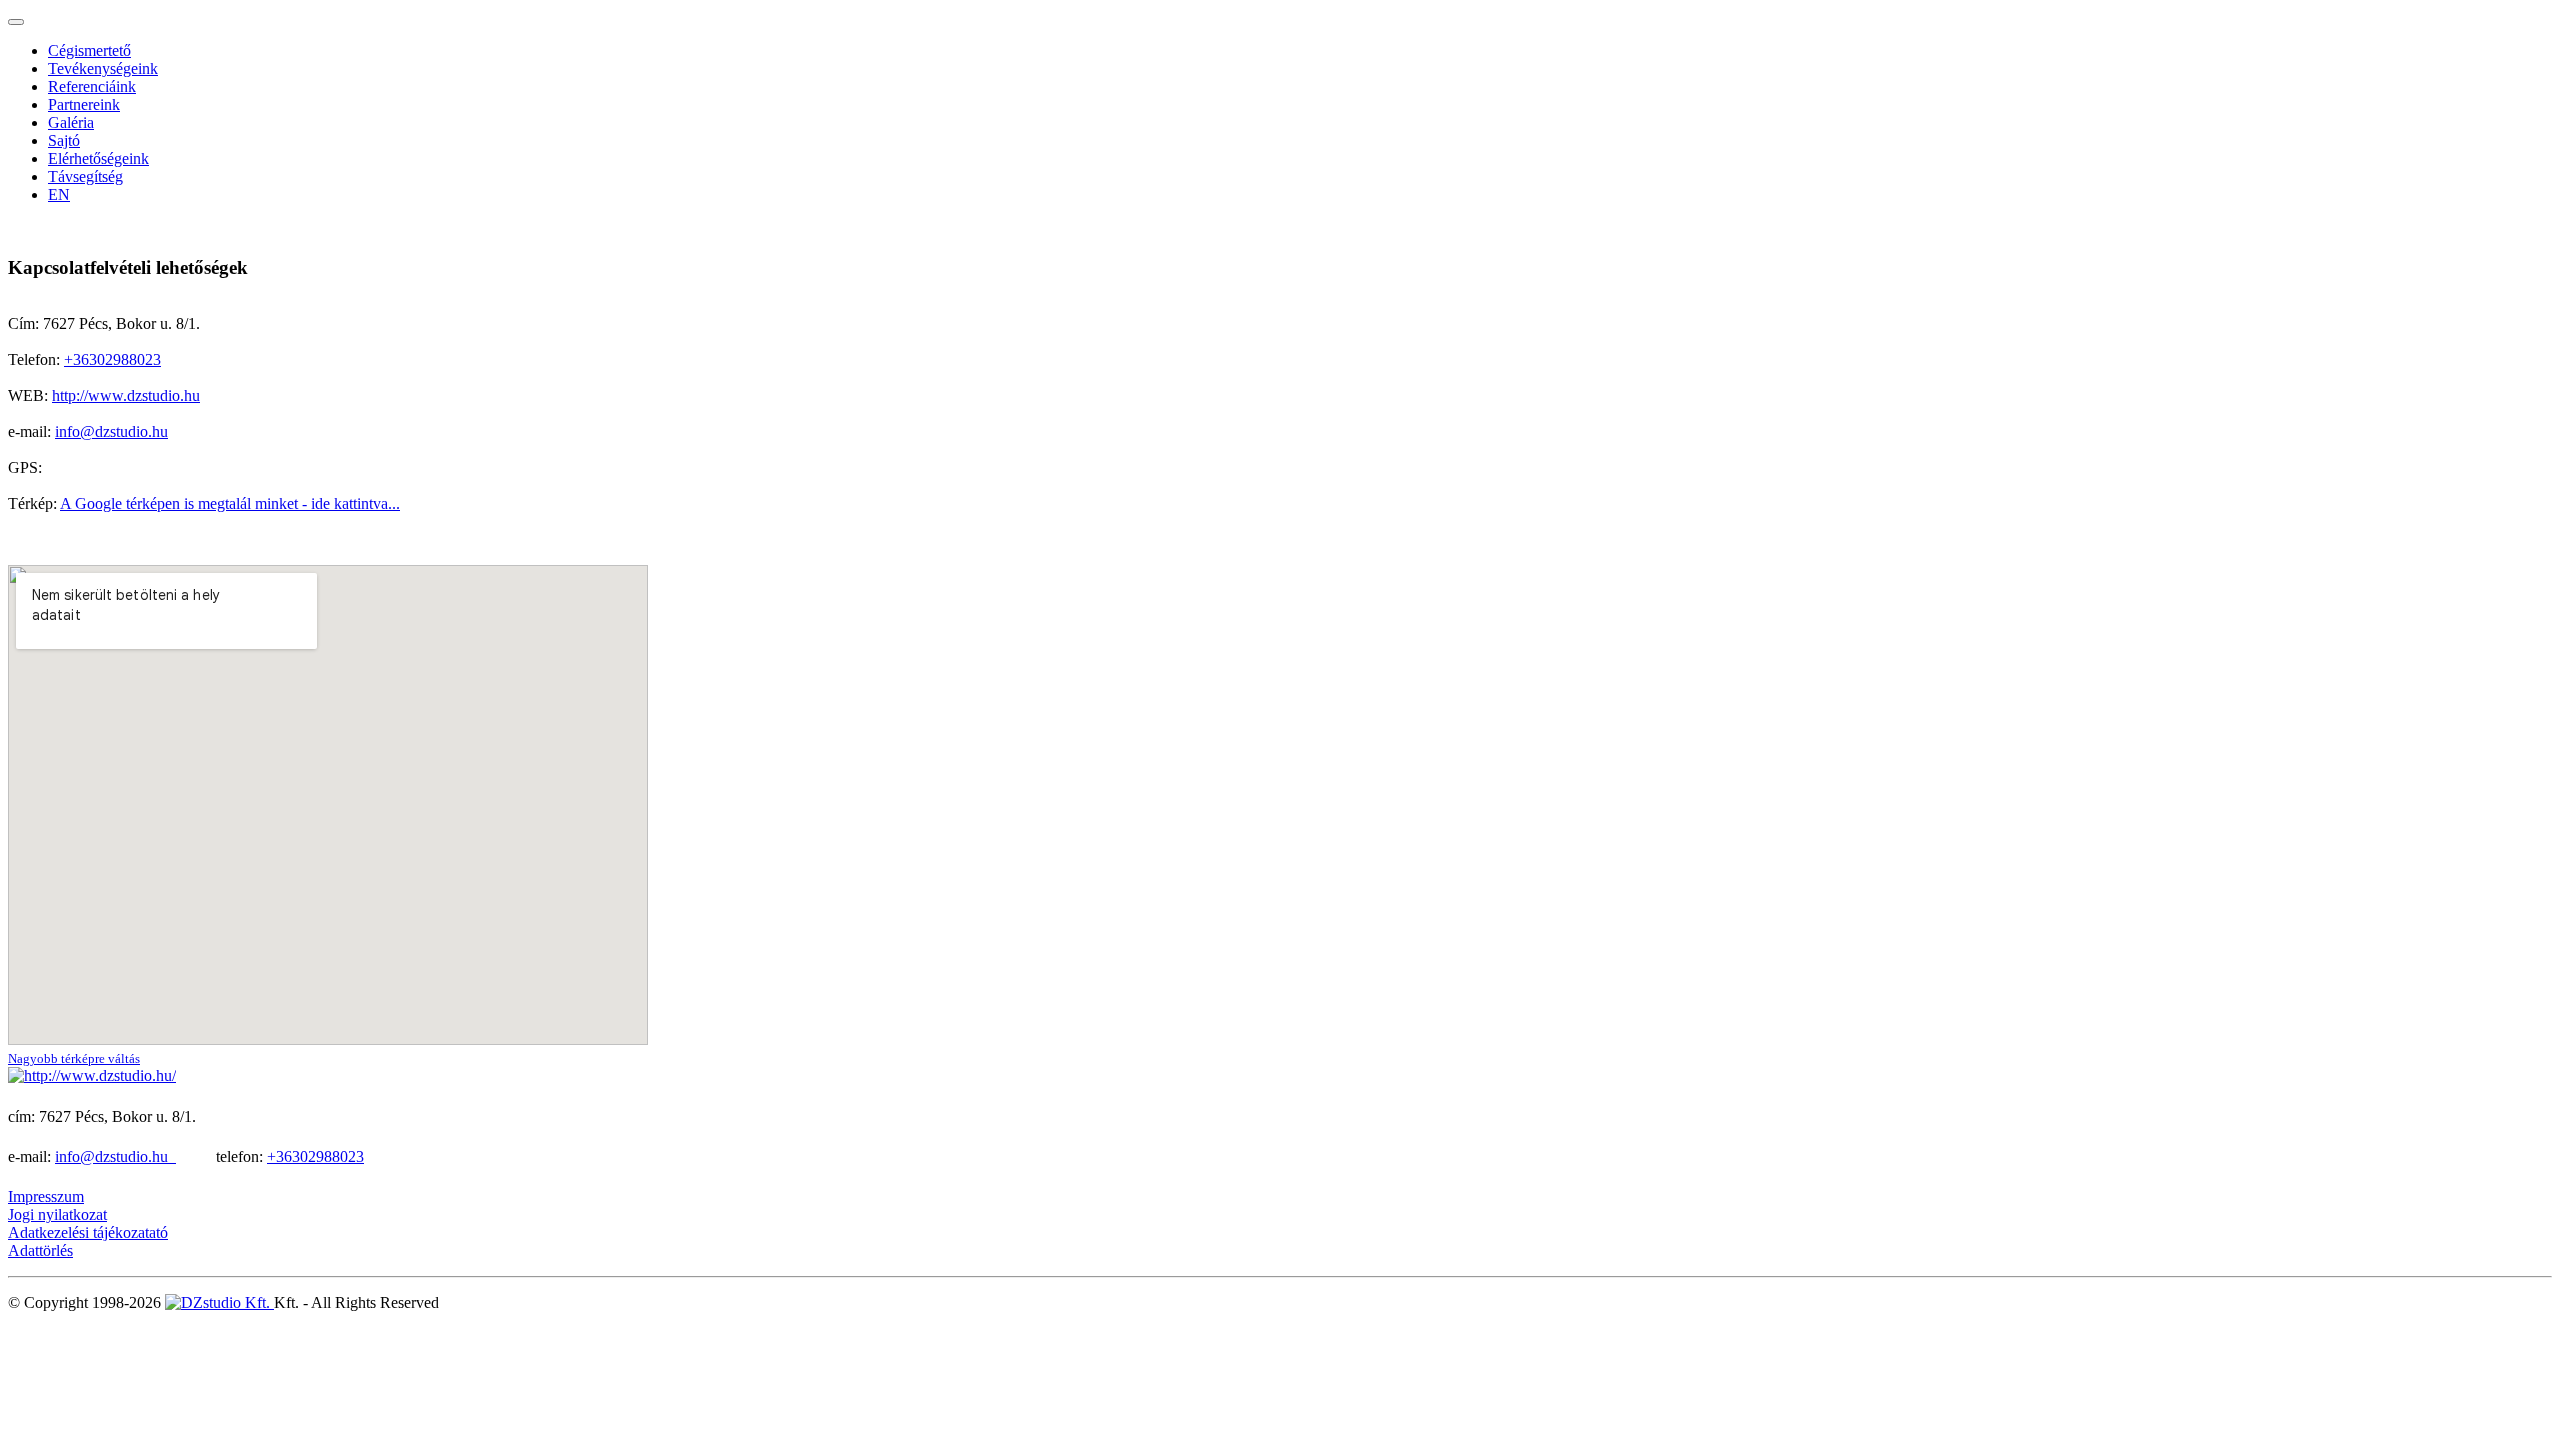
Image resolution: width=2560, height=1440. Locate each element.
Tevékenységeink (103, 68)
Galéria (71, 122)
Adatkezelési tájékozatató (88, 1232)
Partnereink (84, 104)
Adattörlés (40, 1250)
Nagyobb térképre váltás (74, 1058)
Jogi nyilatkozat (57, 1214)
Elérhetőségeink (98, 158)
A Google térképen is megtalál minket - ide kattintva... (230, 503)
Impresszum (46, 1196)
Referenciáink (92, 86)
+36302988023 (112, 359)
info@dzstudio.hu (111, 431)
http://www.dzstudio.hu (126, 395)
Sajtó (64, 140)
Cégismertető (89, 50)
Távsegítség (85, 176)
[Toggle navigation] (16, 22)
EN (59, 194)
